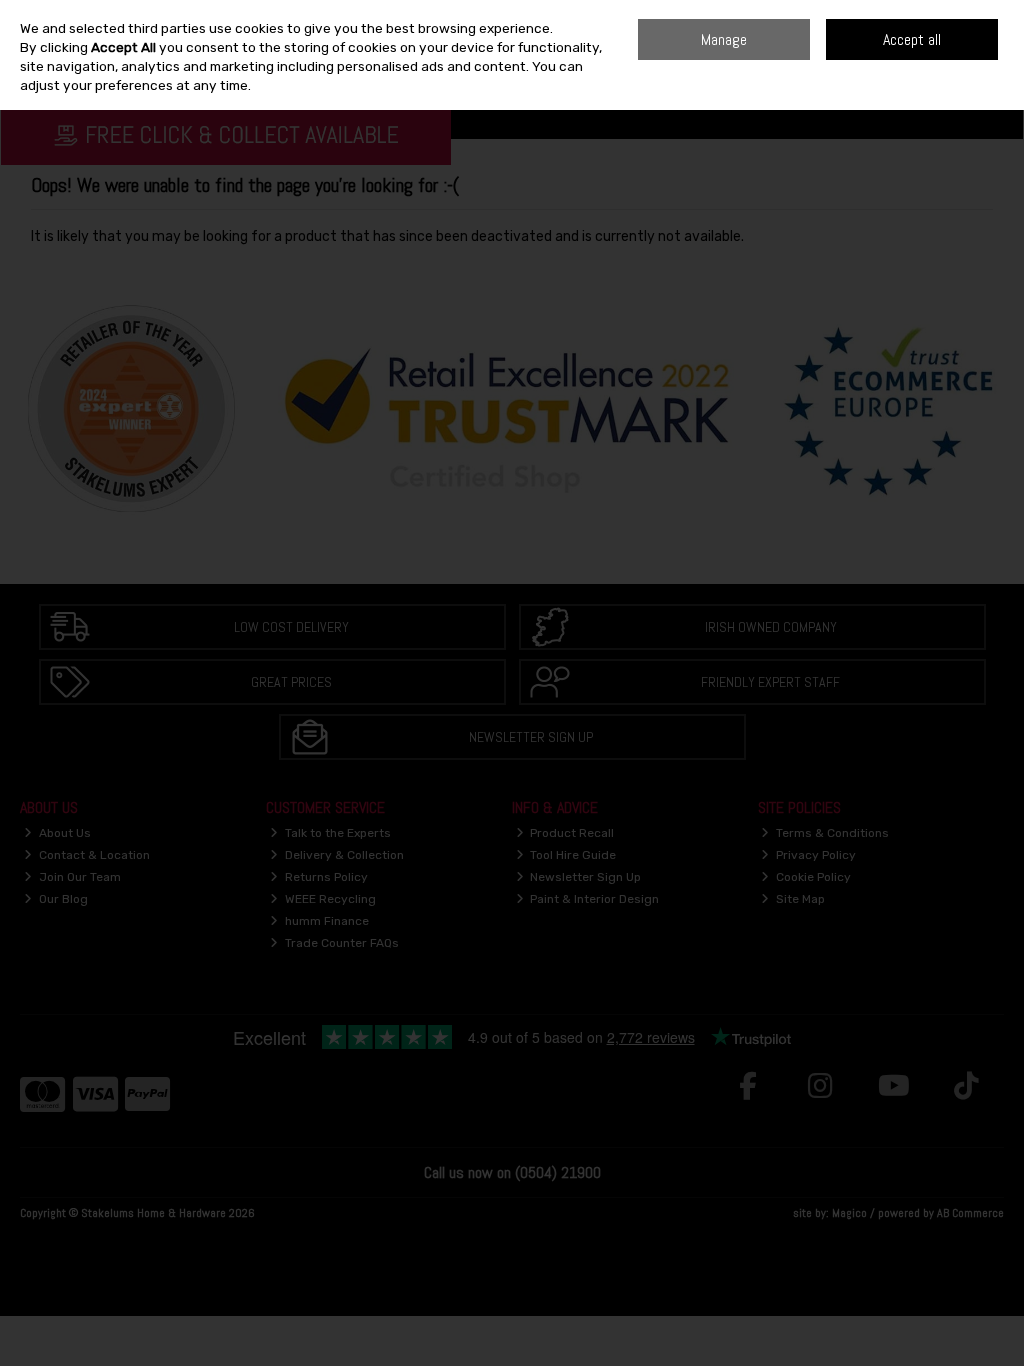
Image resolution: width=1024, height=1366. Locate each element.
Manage (724, 39)
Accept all (912, 39)
